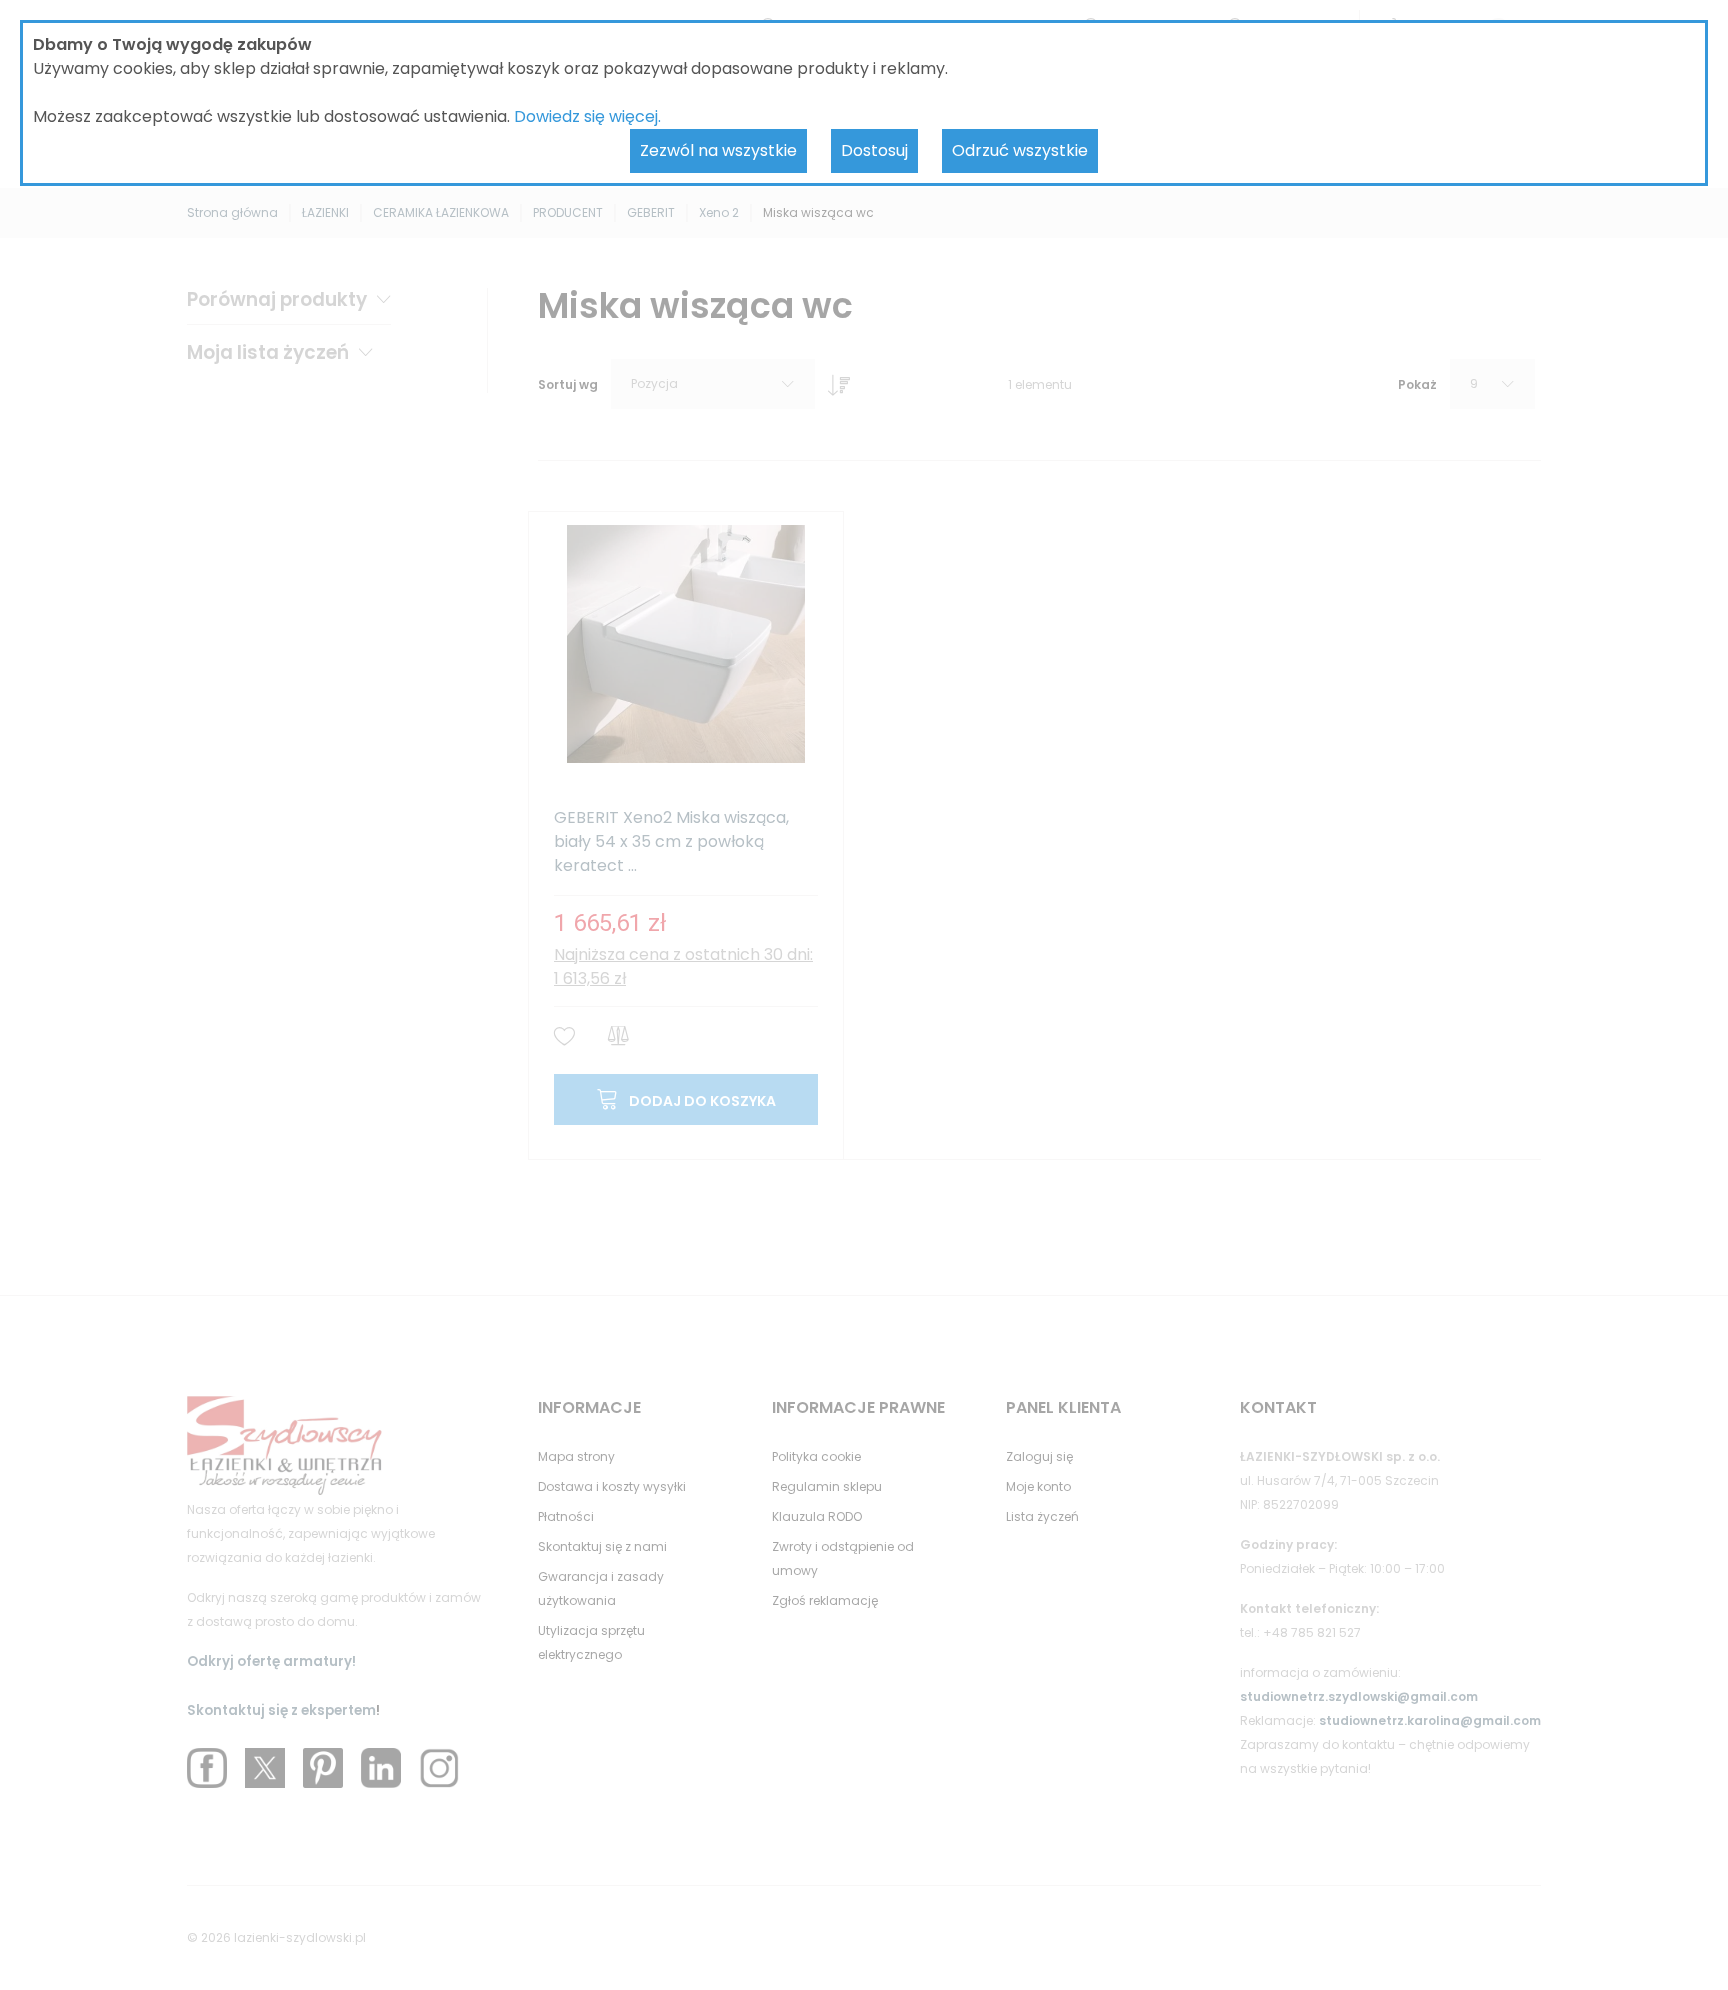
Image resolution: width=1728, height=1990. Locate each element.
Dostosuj (874, 150)
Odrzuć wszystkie (1020, 150)
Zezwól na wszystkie (718, 150)
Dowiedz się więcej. (587, 116)
